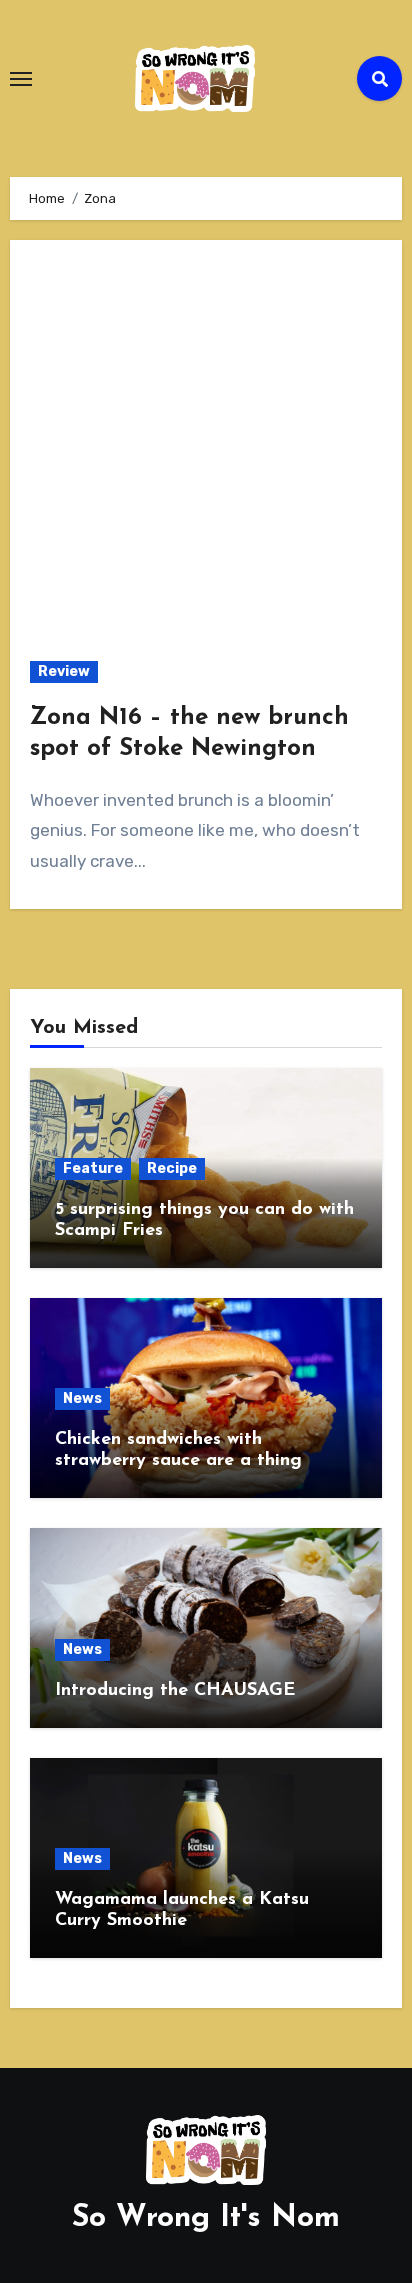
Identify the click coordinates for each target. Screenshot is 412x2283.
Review (64, 671)
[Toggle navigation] (21, 79)
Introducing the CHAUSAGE (175, 1691)
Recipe (172, 1168)
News (82, 1398)
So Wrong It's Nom (206, 2218)
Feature (93, 1168)
